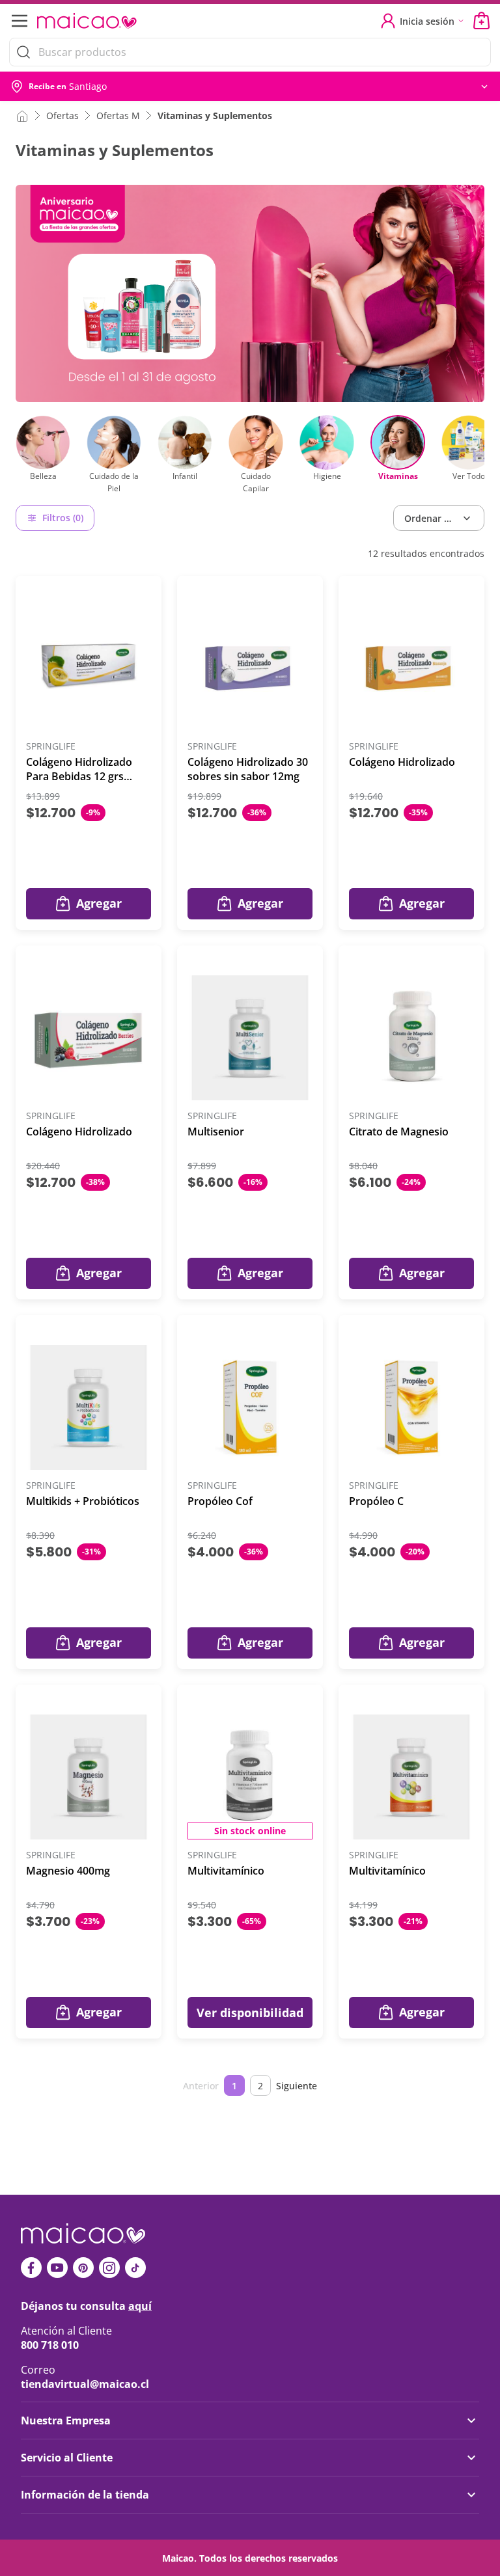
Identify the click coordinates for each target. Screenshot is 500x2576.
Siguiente (297, 2086)
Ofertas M (118, 115)
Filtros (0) (63, 518)
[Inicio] (22, 115)
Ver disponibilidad (250, 2013)
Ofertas (62, 115)
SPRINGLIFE (51, 747)
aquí (140, 2306)
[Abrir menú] (18, 21)
